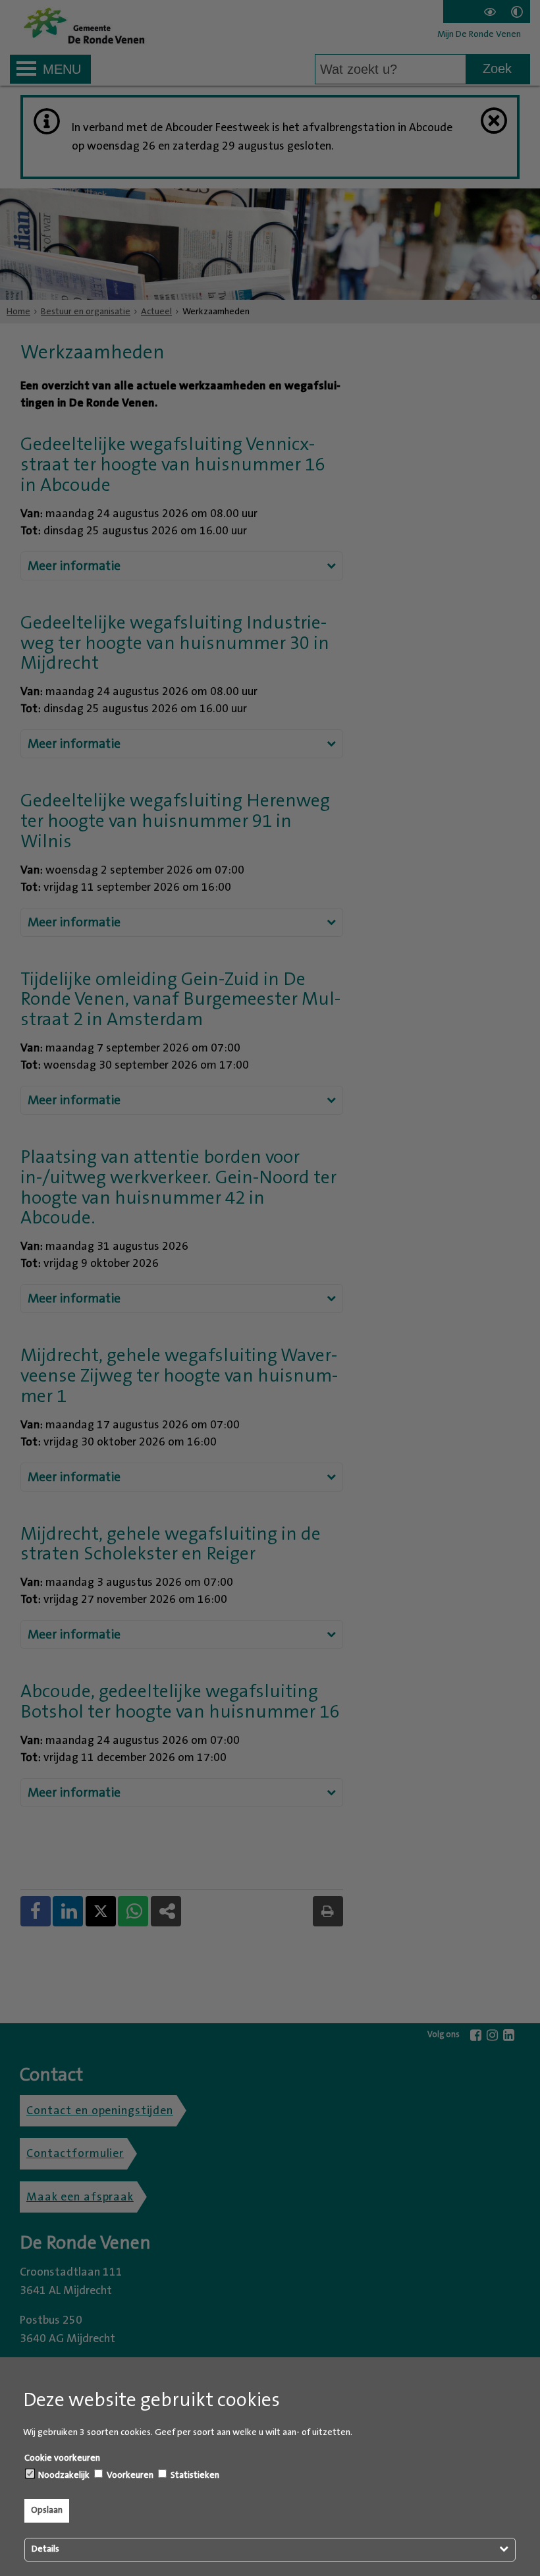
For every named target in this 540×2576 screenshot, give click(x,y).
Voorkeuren (129, 2475)
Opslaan (47, 2510)
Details (45, 2549)
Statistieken (194, 2475)
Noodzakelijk (63, 2475)
